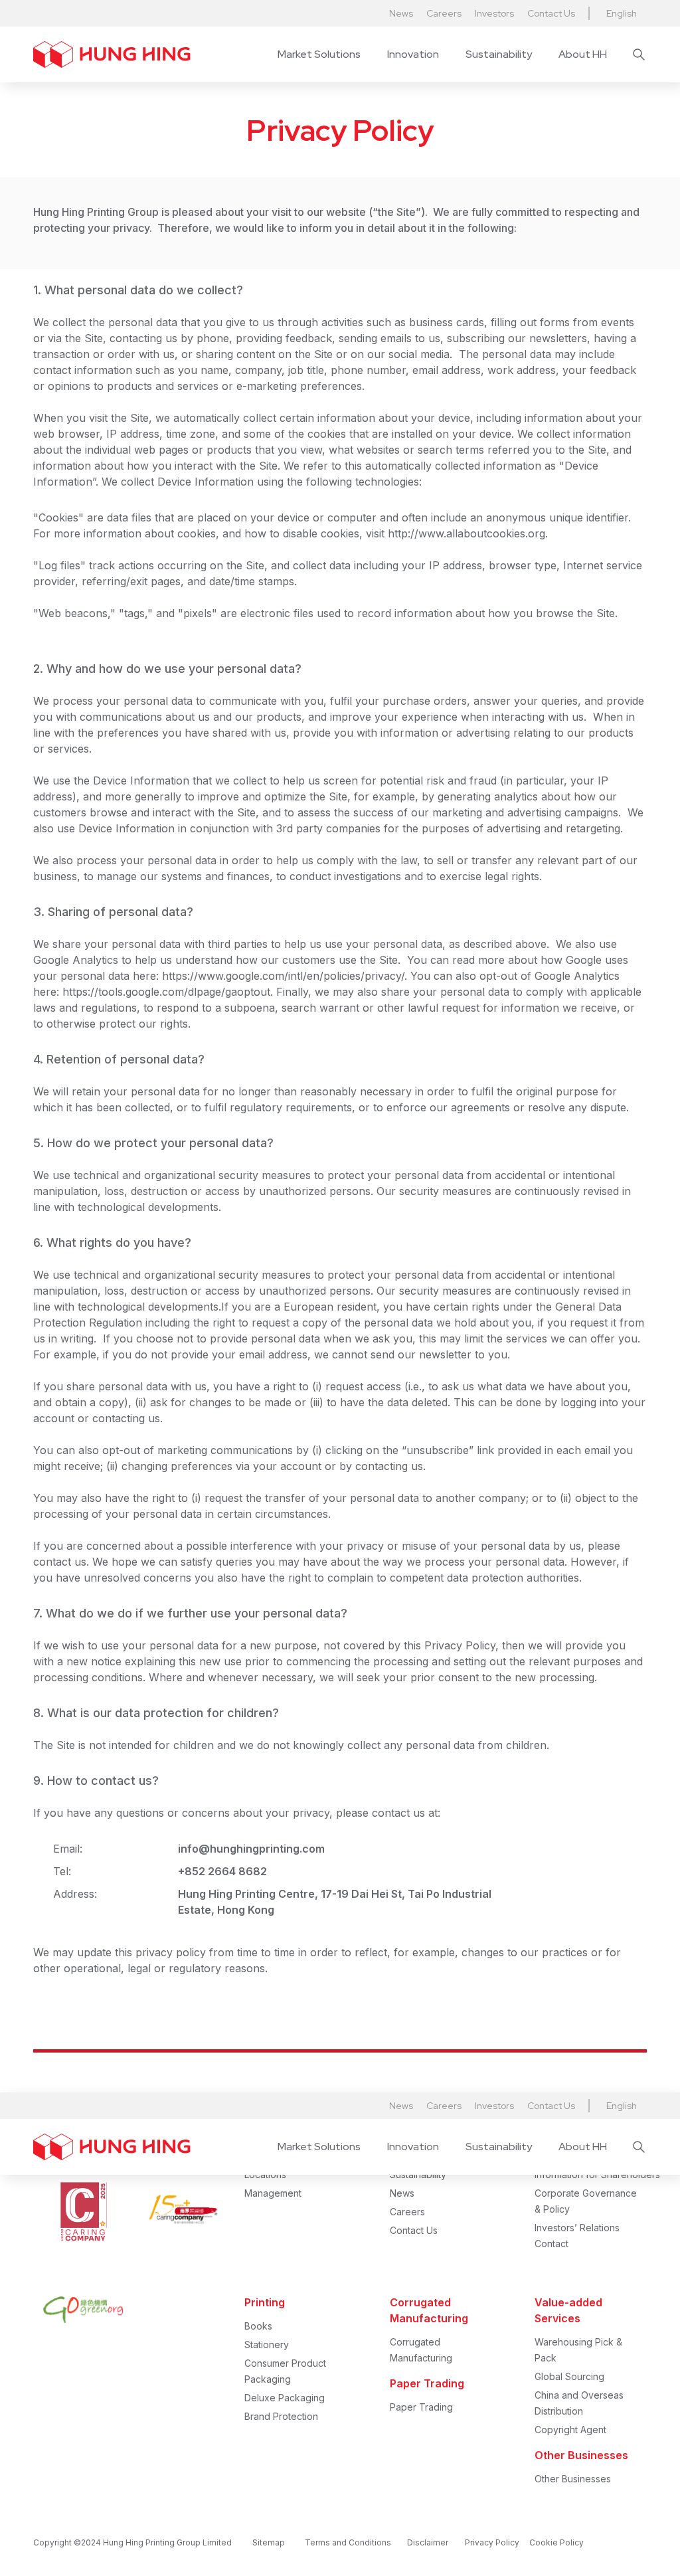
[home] (112, 54)
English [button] (622, 13)
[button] (319, 54)
